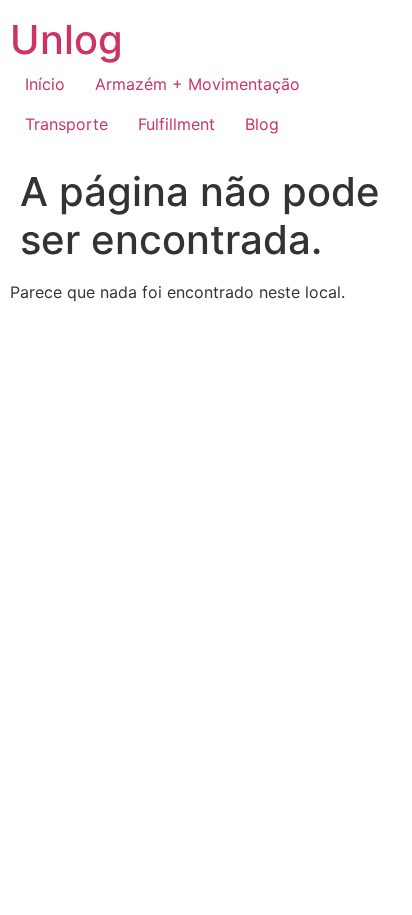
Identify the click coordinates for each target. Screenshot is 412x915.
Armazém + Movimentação (197, 84)
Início (45, 84)
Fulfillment (176, 124)
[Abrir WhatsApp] (362, 864)
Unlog (66, 39)
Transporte (66, 124)
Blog (262, 124)
